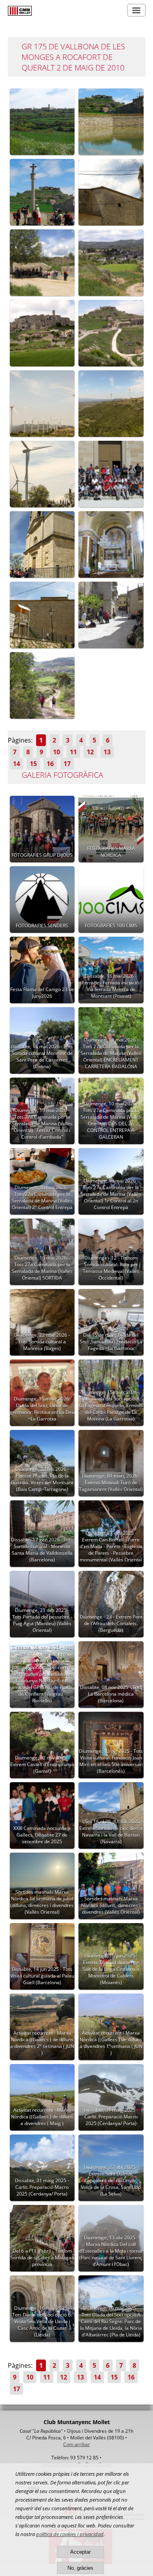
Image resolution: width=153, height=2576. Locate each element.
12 (90, 752)
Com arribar (76, 2444)
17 (67, 764)
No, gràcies (80, 2568)
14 (16, 764)
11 (73, 752)
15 (33, 764)
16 (50, 764)
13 (107, 752)
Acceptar (80, 2552)
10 (56, 752)
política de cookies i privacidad (70, 2534)
